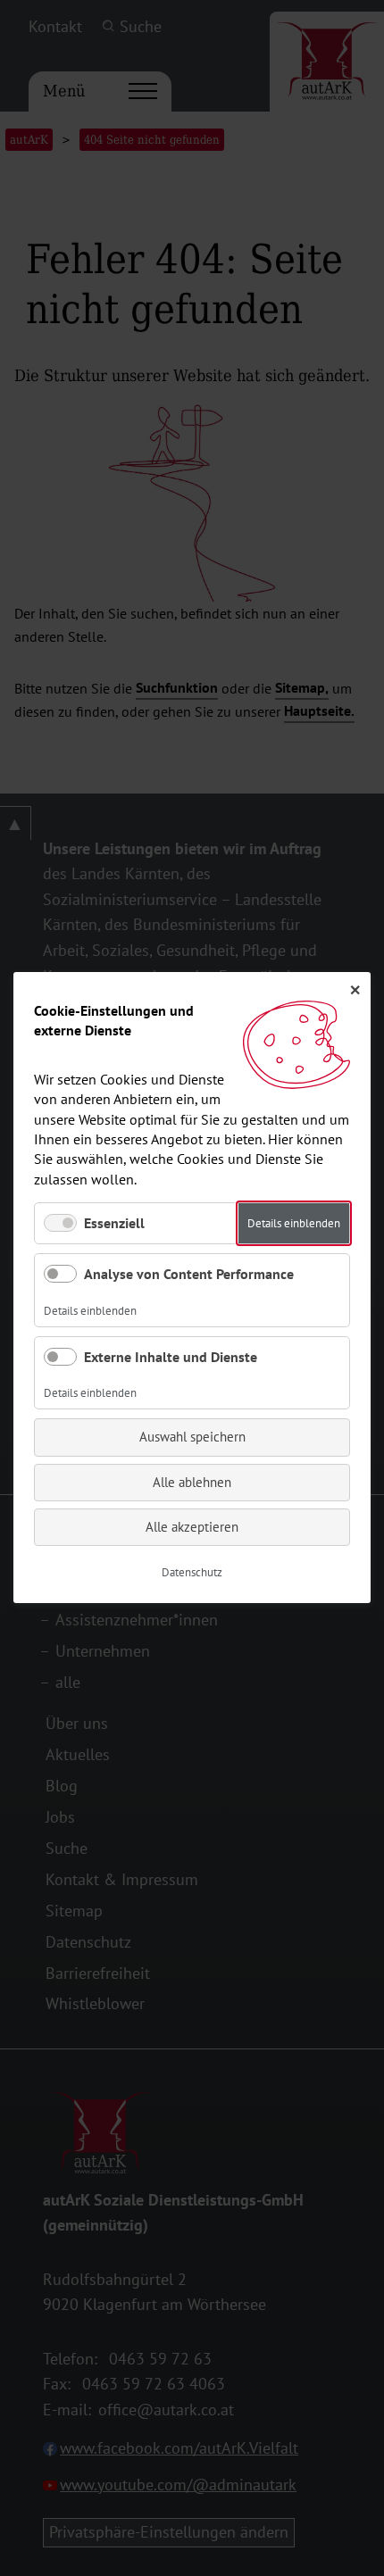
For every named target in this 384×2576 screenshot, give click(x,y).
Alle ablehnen (192, 1482)
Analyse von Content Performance (189, 1275)
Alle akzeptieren (192, 1527)
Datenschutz (192, 1573)
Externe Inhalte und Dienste (171, 1357)
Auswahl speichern (192, 1438)
